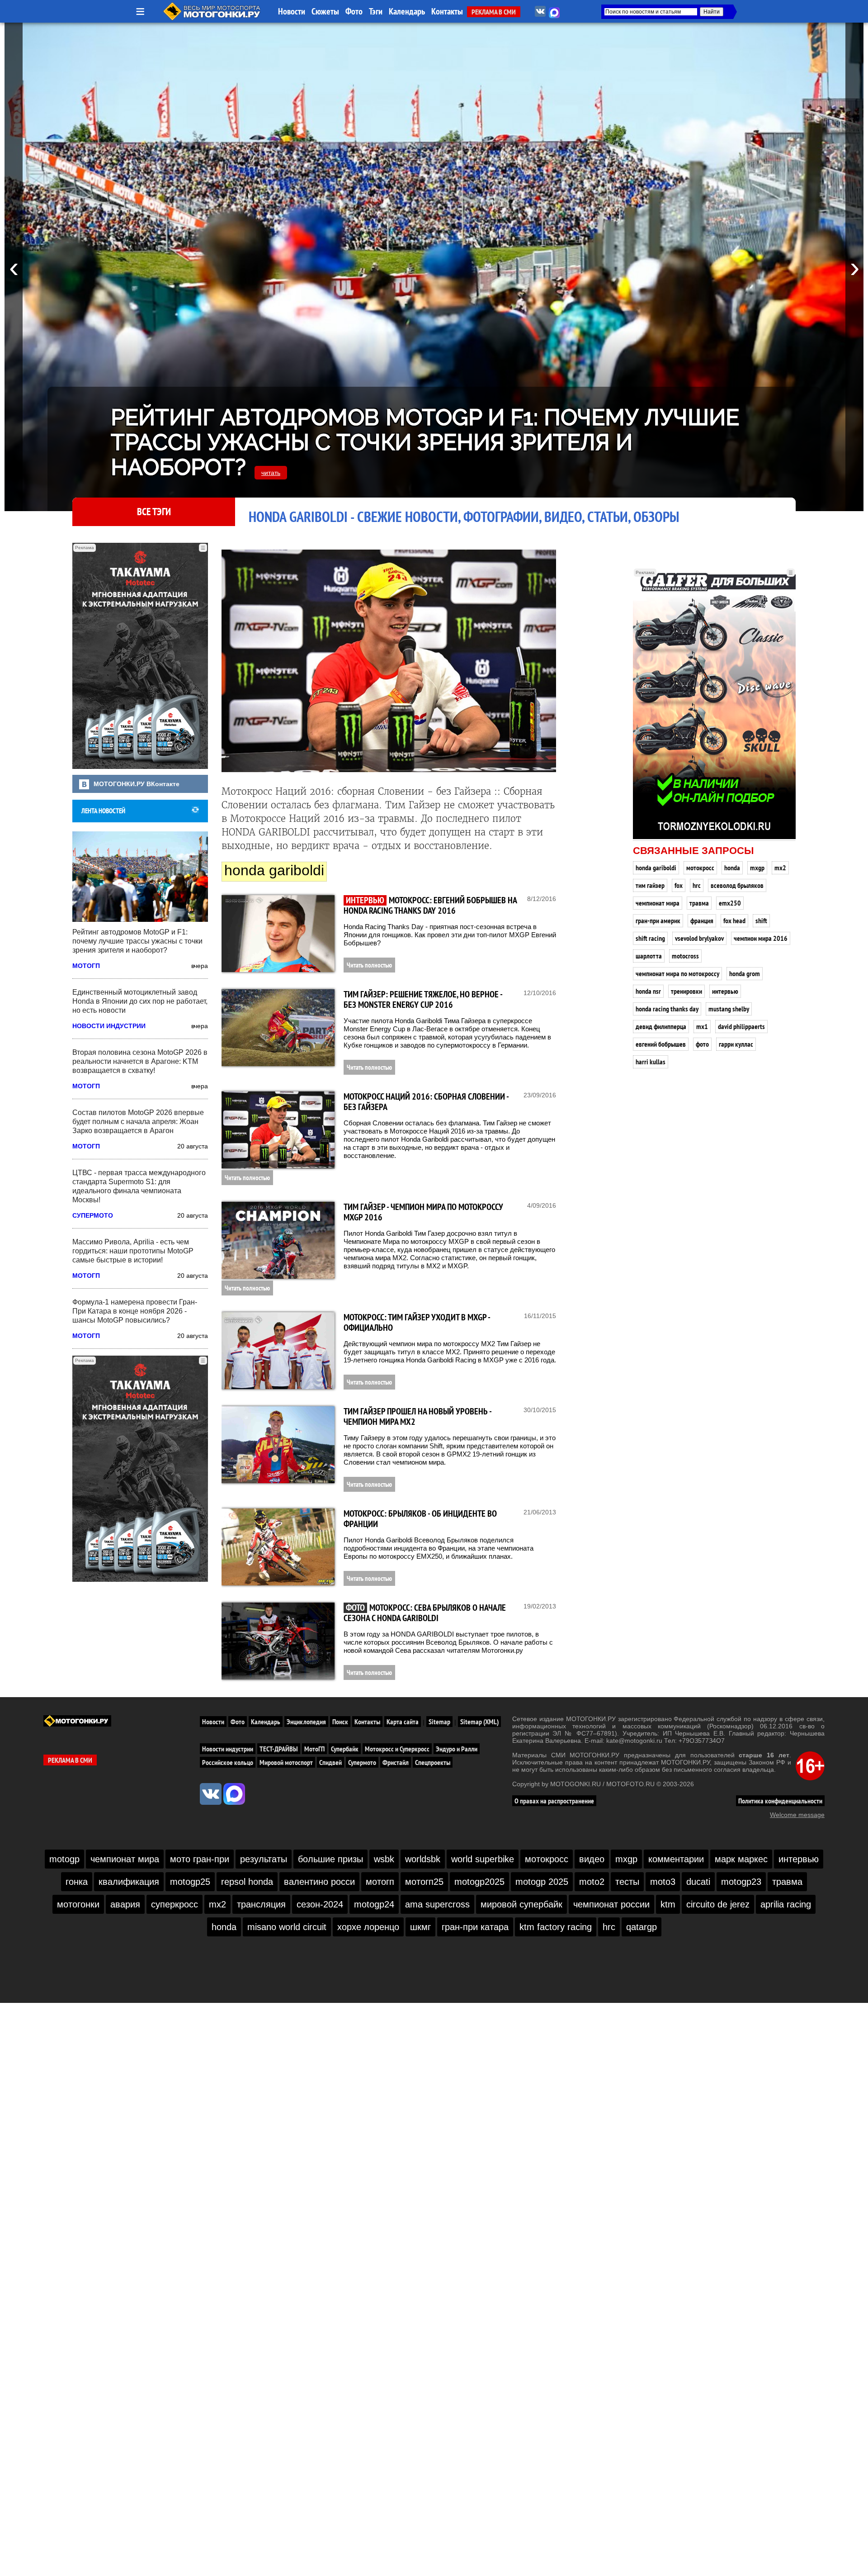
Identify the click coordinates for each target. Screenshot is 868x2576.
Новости (292, 11)
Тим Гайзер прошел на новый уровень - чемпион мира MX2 (417, 1416)
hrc (697, 885)
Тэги (376, 11)
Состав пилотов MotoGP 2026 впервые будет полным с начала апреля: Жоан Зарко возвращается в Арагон (138, 1122)
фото (702, 1044)
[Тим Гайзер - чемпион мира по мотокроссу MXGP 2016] (278, 1240)
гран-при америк (658, 920)
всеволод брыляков (737, 885)
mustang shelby (729, 1009)
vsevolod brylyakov (699, 938)
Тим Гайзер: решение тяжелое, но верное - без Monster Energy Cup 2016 (423, 999)
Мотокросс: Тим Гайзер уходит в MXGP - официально (417, 1322)
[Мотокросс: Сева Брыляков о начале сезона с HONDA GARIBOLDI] (278, 1641)
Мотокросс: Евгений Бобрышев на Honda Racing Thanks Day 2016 (430, 905)
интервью (725, 991)
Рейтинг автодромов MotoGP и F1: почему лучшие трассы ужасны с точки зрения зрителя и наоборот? (425, 442)
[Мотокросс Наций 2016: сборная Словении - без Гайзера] (278, 1130)
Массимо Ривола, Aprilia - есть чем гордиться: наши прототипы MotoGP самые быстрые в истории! (133, 1251)
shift (761, 920)
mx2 (780, 868)
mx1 (702, 1026)
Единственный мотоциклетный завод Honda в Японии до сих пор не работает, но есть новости (140, 1001)
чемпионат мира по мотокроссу (677, 973)
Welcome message (797, 1815)
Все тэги (154, 512)
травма (699, 903)
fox (679, 885)
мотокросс (700, 868)
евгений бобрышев (661, 1044)
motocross (685, 956)
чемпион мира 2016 (761, 938)
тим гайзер (650, 885)
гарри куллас (736, 1044)
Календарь (407, 11)
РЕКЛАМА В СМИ (494, 12)
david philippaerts (741, 1026)
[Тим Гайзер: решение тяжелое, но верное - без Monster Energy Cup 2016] (278, 1028)
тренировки (686, 991)
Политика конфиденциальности (780, 1801)
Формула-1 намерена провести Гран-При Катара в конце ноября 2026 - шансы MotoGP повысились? (135, 1311)
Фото (354, 11)
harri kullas (651, 1062)
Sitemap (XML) (479, 1722)
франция (702, 920)
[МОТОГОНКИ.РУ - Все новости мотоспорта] (212, 18)
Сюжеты (325, 11)
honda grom (745, 973)
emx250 (730, 903)
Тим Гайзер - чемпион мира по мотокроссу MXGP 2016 (423, 1212)
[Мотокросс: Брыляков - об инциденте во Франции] (278, 1547)
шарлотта (649, 956)
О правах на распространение (554, 1801)
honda (732, 868)
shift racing (650, 938)
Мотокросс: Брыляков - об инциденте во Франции (420, 1519)
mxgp (757, 868)
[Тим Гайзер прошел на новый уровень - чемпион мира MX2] (278, 1445)
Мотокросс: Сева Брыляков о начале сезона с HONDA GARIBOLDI (425, 1613)
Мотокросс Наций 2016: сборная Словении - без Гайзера (426, 1102)
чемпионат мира (658, 903)
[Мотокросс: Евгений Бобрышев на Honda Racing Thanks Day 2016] (278, 934)
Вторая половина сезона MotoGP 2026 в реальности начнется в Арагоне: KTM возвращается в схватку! (140, 1061)
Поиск (340, 1722)
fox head (734, 920)
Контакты (447, 11)
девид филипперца (661, 1026)
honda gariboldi (656, 868)
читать (271, 473)
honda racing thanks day (667, 1009)
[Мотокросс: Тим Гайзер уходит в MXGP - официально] (278, 1351)
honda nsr (648, 991)
